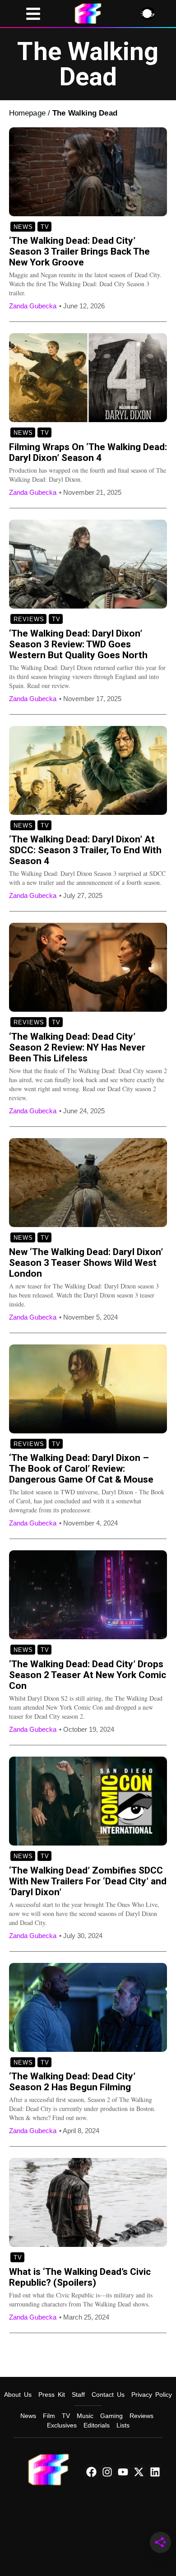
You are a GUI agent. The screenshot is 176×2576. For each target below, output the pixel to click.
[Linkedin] (155, 2472)
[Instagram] (107, 2472)
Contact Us (108, 2395)
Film (49, 2416)
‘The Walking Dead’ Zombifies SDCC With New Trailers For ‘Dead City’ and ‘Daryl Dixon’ (88, 1881)
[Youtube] (123, 2472)
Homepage (27, 113)
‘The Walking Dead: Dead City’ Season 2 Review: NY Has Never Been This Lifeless (77, 1047)
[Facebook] (91, 2472)
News (23, 227)
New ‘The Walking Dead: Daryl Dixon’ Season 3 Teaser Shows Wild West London (86, 1263)
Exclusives (62, 2425)
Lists (123, 2425)
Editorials (97, 2425)
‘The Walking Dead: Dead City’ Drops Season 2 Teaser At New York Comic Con (88, 1675)
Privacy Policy (152, 2395)
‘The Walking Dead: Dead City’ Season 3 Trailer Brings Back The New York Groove (79, 251)
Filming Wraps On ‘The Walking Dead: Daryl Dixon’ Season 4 (88, 452)
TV (45, 227)
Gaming (111, 2416)
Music (85, 2416)
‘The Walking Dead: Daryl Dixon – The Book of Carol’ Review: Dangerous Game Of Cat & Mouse (81, 1469)
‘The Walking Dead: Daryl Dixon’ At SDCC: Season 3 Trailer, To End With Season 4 (85, 850)
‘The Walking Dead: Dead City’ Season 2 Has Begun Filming (72, 2082)
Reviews (29, 619)
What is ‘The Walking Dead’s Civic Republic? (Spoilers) (80, 2277)
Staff (78, 2395)
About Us (18, 2395)
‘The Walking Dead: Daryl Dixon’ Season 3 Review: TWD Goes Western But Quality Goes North (78, 644)
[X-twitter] (139, 2472)
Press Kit (52, 2395)
